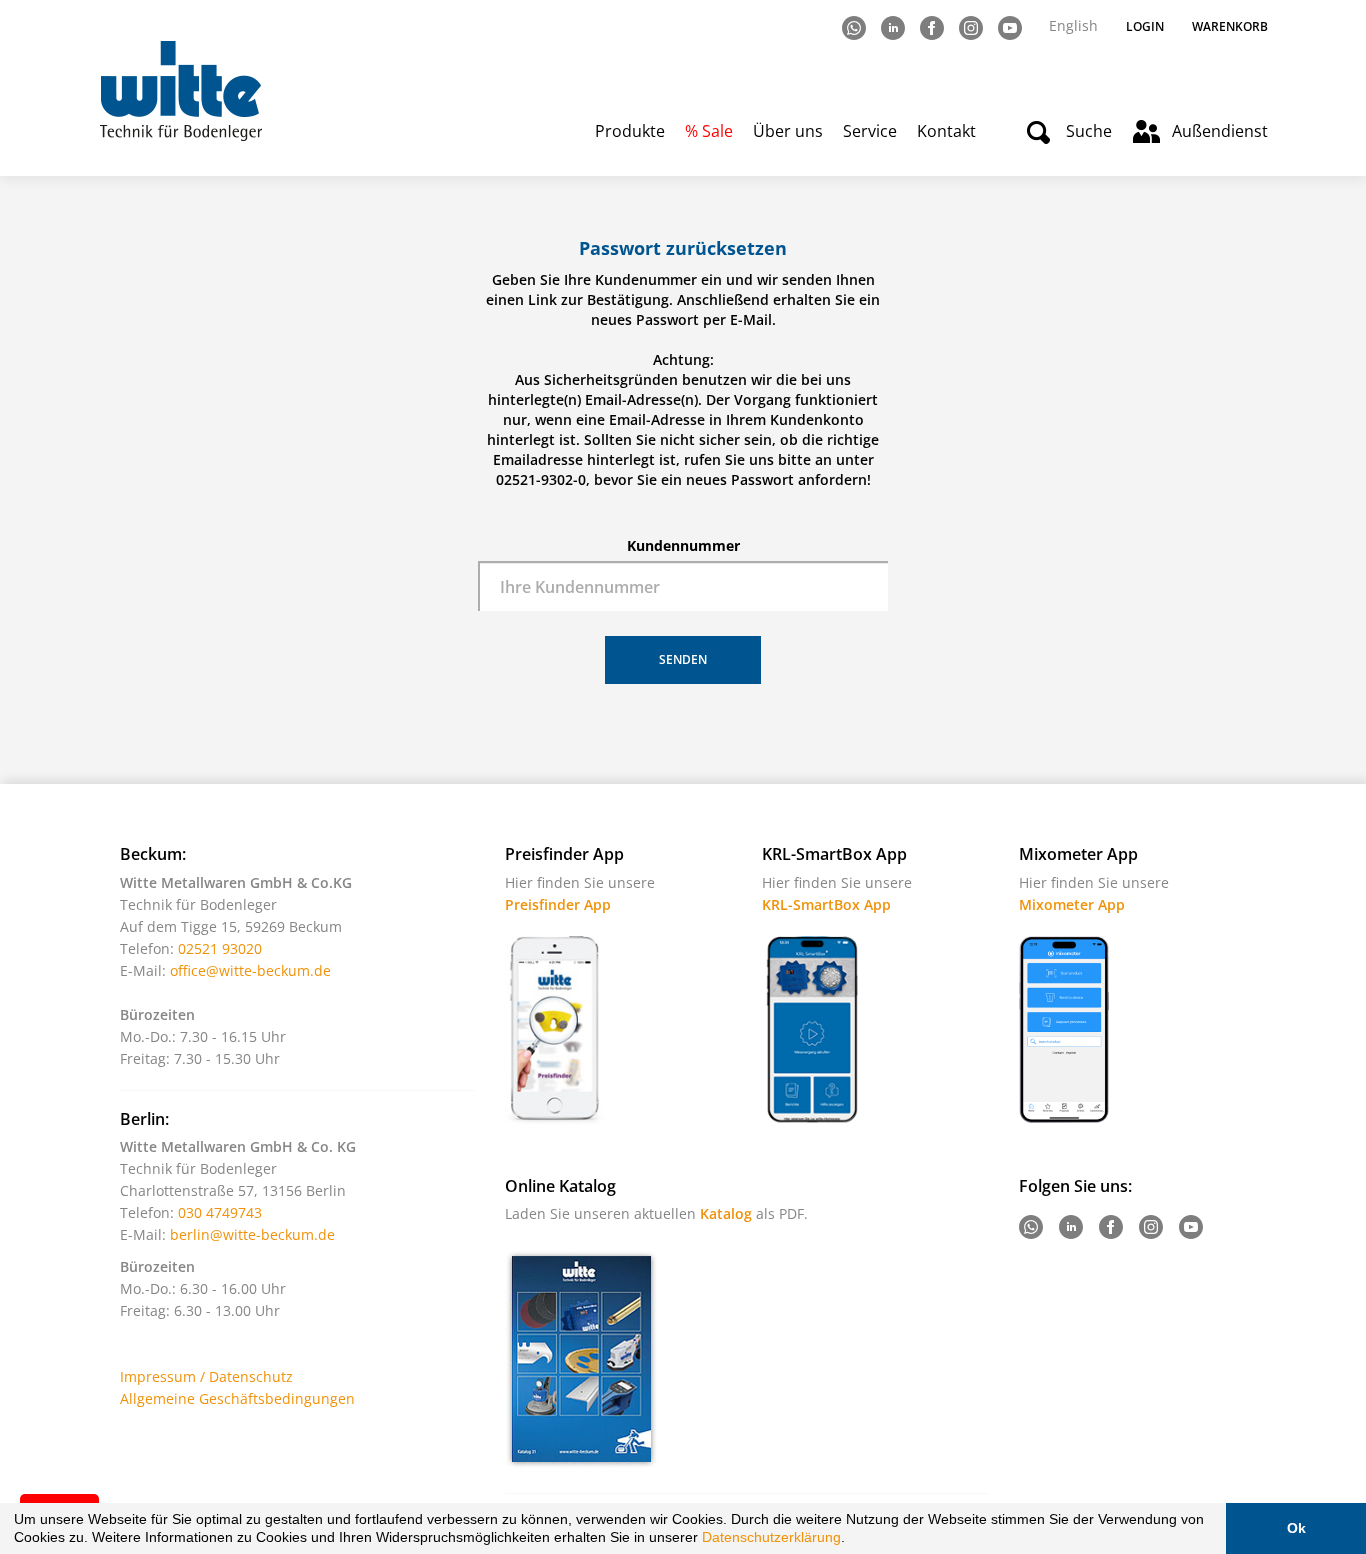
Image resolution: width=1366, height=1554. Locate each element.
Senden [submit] (683, 659)
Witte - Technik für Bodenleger (180, 90)
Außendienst (1220, 131)
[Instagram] (972, 26)
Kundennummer (683, 545)
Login (1145, 26)
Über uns (788, 131)
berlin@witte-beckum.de (252, 1234)
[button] (852, 1540)
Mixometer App (1072, 904)
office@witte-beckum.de (250, 970)
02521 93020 (220, 948)
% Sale (709, 131)
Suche (1089, 131)
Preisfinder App (558, 904)
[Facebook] (933, 26)
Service (870, 131)
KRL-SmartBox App (826, 904)
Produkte (630, 131)
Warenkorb (1230, 26)
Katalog (726, 1213)
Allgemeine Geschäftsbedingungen (237, 1398)
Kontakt (946, 131)
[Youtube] (1011, 26)
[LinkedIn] (894, 26)
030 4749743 (220, 1212)
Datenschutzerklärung (771, 1537)
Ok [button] (1296, 1528)
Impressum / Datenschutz (206, 1376)
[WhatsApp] (855, 26)
